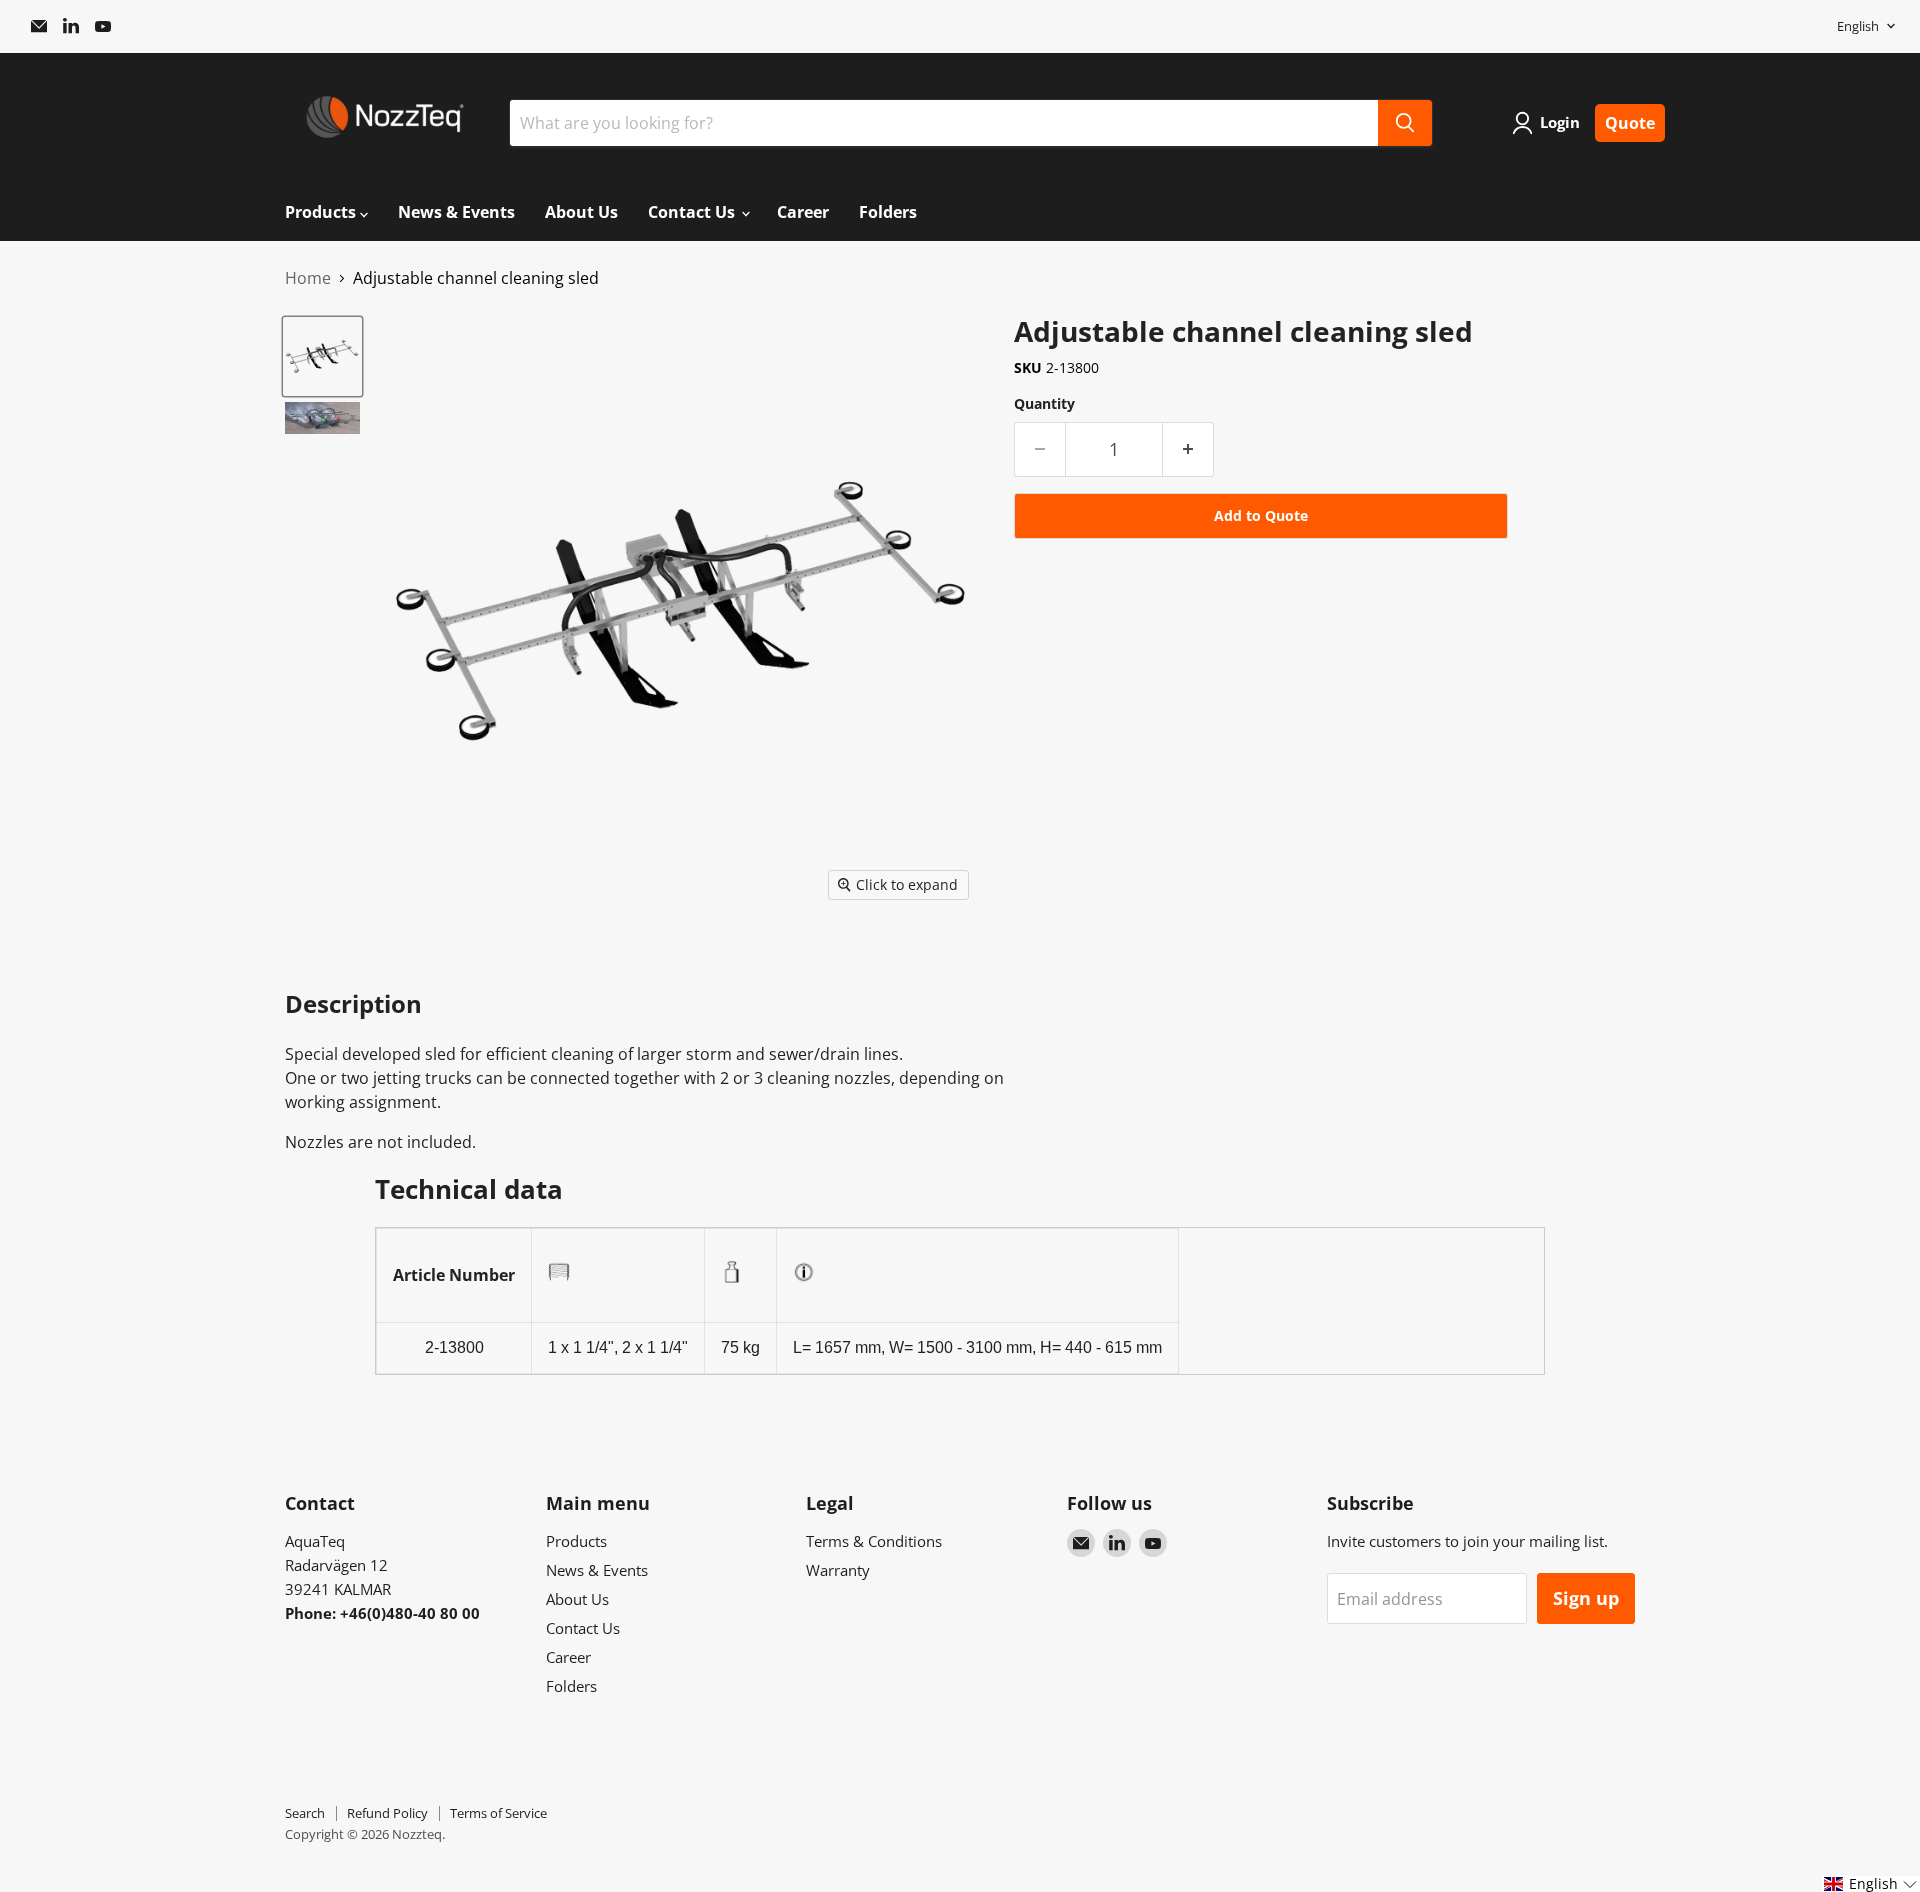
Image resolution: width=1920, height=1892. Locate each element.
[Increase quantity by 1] (1188, 449)
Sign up (1586, 1598)
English (1858, 26)
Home (308, 278)
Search (305, 1813)
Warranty (838, 1570)
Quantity (1044, 404)
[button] (1871, 1884)
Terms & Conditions (874, 1541)
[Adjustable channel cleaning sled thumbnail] (322, 356)
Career (803, 212)
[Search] (1405, 123)
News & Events (456, 212)
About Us (581, 212)
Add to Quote (1261, 515)
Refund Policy (387, 1813)
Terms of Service (498, 1813)
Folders (888, 212)
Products (322, 212)
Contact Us (693, 212)
